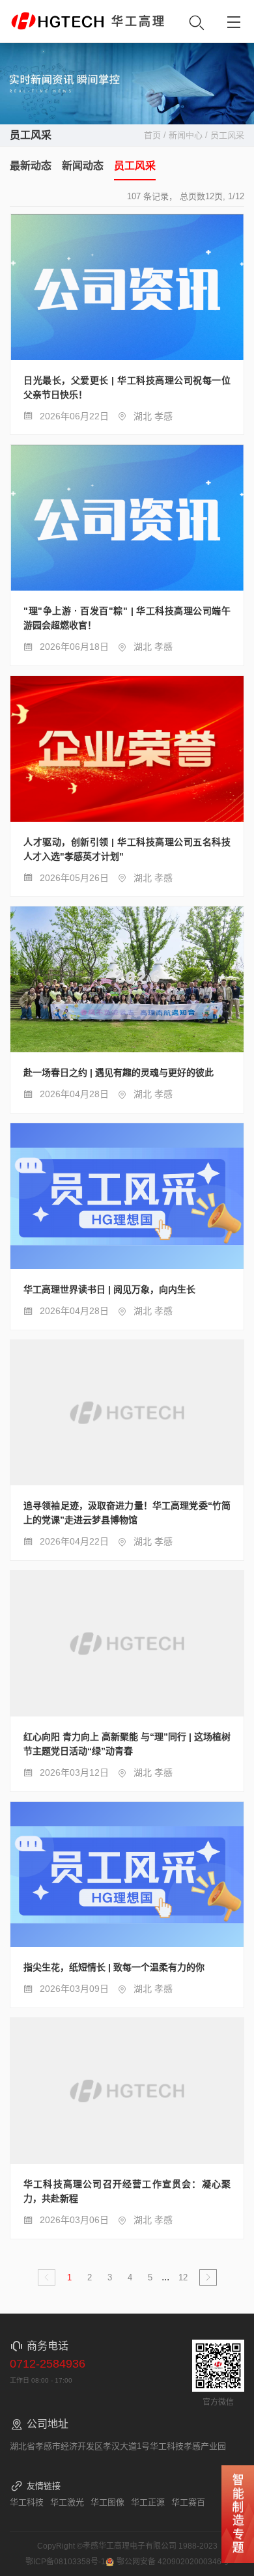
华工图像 (107, 2502)
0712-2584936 (48, 2364)
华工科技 (27, 2502)
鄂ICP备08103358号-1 (65, 2562)
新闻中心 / (190, 135)
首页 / (156, 135)
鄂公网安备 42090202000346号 (173, 2562)
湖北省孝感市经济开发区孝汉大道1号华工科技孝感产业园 (118, 2446)
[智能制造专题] (238, 2514)
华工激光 (67, 2502)
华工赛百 (188, 2502)
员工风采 (135, 166)
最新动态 (31, 166)
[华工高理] (57, 21)
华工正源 (148, 2502)
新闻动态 (83, 166)
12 (183, 2277)
